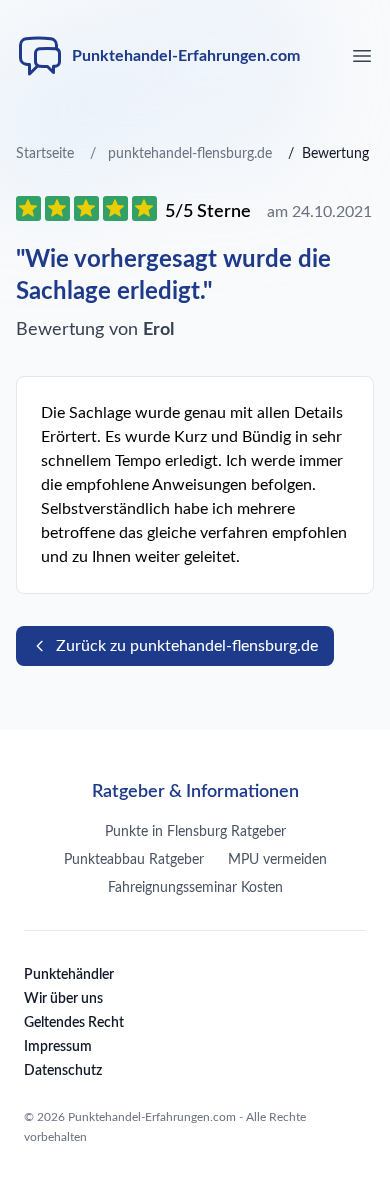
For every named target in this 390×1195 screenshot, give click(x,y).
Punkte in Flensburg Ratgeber (195, 832)
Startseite (45, 154)
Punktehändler (69, 975)
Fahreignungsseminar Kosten (195, 888)
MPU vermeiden (277, 860)
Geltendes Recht (74, 1023)
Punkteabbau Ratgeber (134, 860)
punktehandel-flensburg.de (190, 154)
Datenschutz (63, 1071)
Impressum (58, 1047)
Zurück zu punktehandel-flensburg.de (187, 646)
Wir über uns (63, 999)
